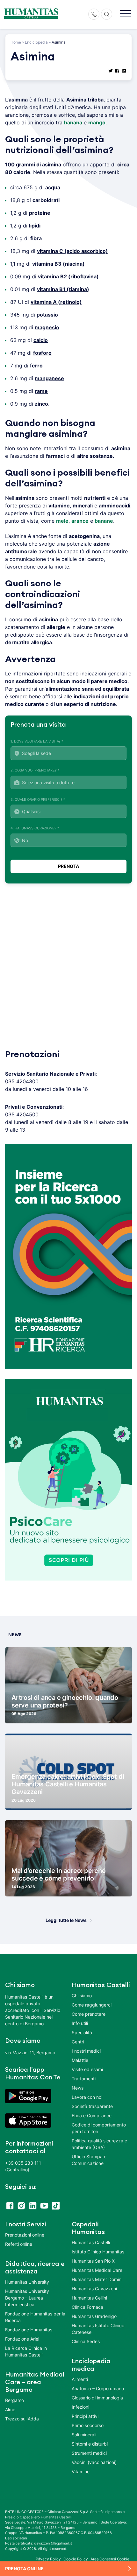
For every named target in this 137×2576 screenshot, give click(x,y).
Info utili (80, 2023)
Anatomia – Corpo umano (98, 2388)
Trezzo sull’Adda (22, 2419)
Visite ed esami (87, 2069)
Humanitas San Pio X (93, 2261)
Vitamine (81, 2471)
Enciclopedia (36, 42)
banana (73, 122)
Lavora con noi (87, 2097)
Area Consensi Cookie (110, 2559)
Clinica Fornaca (87, 2307)
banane (104, 521)
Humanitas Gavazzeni (94, 2289)
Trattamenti (84, 2079)
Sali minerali (84, 2435)
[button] (125, 14)
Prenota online (24, 2569)
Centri (78, 2042)
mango (97, 122)
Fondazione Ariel (22, 2339)
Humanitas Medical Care (97, 2270)
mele (62, 521)
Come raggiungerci (92, 2005)
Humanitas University (27, 2282)
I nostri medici (86, 2051)
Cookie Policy (76, 2559)
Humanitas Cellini (89, 2298)
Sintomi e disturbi (90, 2444)
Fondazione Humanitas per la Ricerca (35, 2317)
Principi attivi (85, 2416)
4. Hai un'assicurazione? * (35, 828)
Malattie (80, 2060)
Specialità (82, 2032)
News (78, 2088)
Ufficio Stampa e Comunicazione (89, 2160)
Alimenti (80, 2379)
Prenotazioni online (25, 2235)
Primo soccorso (88, 2425)
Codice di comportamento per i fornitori (99, 2128)
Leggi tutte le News (66, 1920)
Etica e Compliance (92, 2115)
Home (16, 42)
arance (80, 521)
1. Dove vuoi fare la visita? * (37, 741)
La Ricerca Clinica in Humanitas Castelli (26, 2351)
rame (41, 391)
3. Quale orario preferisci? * (38, 799)
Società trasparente (92, 2106)
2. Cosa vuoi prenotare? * (35, 770)
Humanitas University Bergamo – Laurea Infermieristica (27, 2298)
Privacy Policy (48, 2559)
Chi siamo (82, 1996)
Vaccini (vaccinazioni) (94, 2462)
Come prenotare (89, 2014)
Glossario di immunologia (97, 2398)
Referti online (19, 2244)
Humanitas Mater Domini (97, 2279)
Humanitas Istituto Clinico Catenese (98, 2329)
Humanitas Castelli (91, 2242)
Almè (10, 2409)
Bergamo (14, 2400)
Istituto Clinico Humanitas (98, 2252)
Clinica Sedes (86, 2341)
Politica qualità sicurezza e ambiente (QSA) (99, 2144)
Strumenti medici (89, 2453)
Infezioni (80, 2407)
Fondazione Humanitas (29, 2330)
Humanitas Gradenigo (94, 2316)
